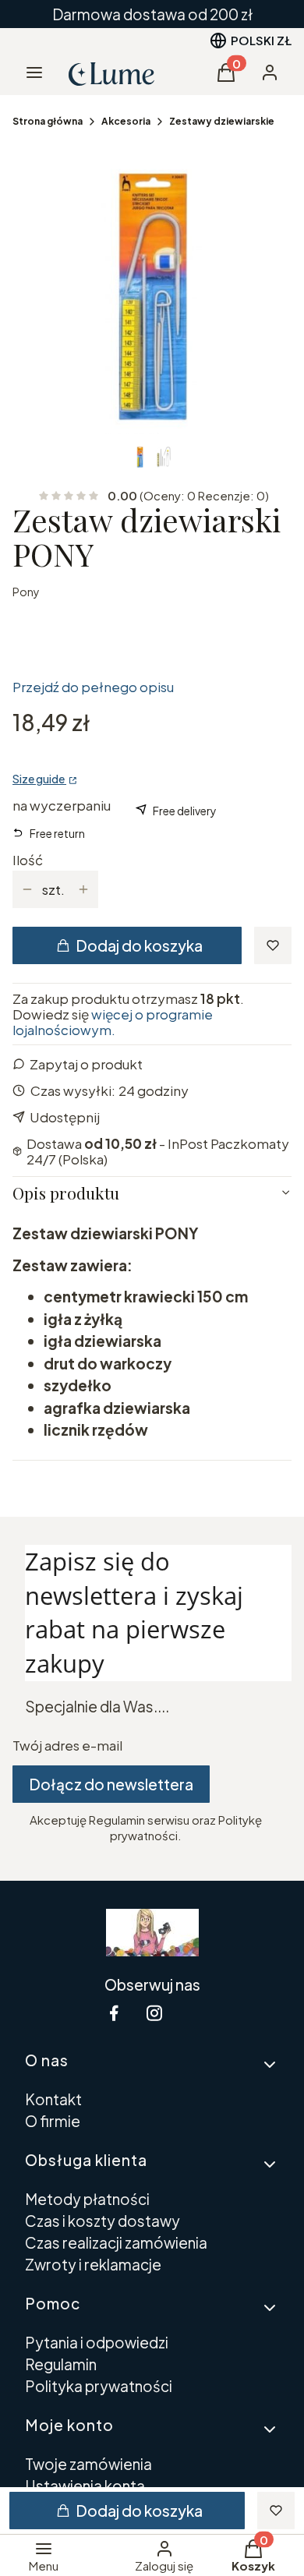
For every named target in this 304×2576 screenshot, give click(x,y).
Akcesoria (126, 121)
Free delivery (185, 811)
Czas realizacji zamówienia (116, 2242)
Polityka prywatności (99, 2386)
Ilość (28, 860)
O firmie (53, 2121)
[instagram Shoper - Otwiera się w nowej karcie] (154, 2013)
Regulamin (61, 2364)
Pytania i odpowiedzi (97, 2342)
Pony (26, 592)
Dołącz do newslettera (111, 1784)
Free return (57, 833)
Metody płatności (87, 2199)
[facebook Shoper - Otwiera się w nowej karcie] (114, 2013)
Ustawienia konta (85, 2486)
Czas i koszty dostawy (103, 2221)
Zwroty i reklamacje (93, 2264)
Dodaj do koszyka (139, 945)
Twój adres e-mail (67, 1745)
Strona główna (48, 121)
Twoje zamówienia (88, 2464)
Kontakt (53, 2099)
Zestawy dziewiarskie (222, 121)
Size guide (39, 779)
